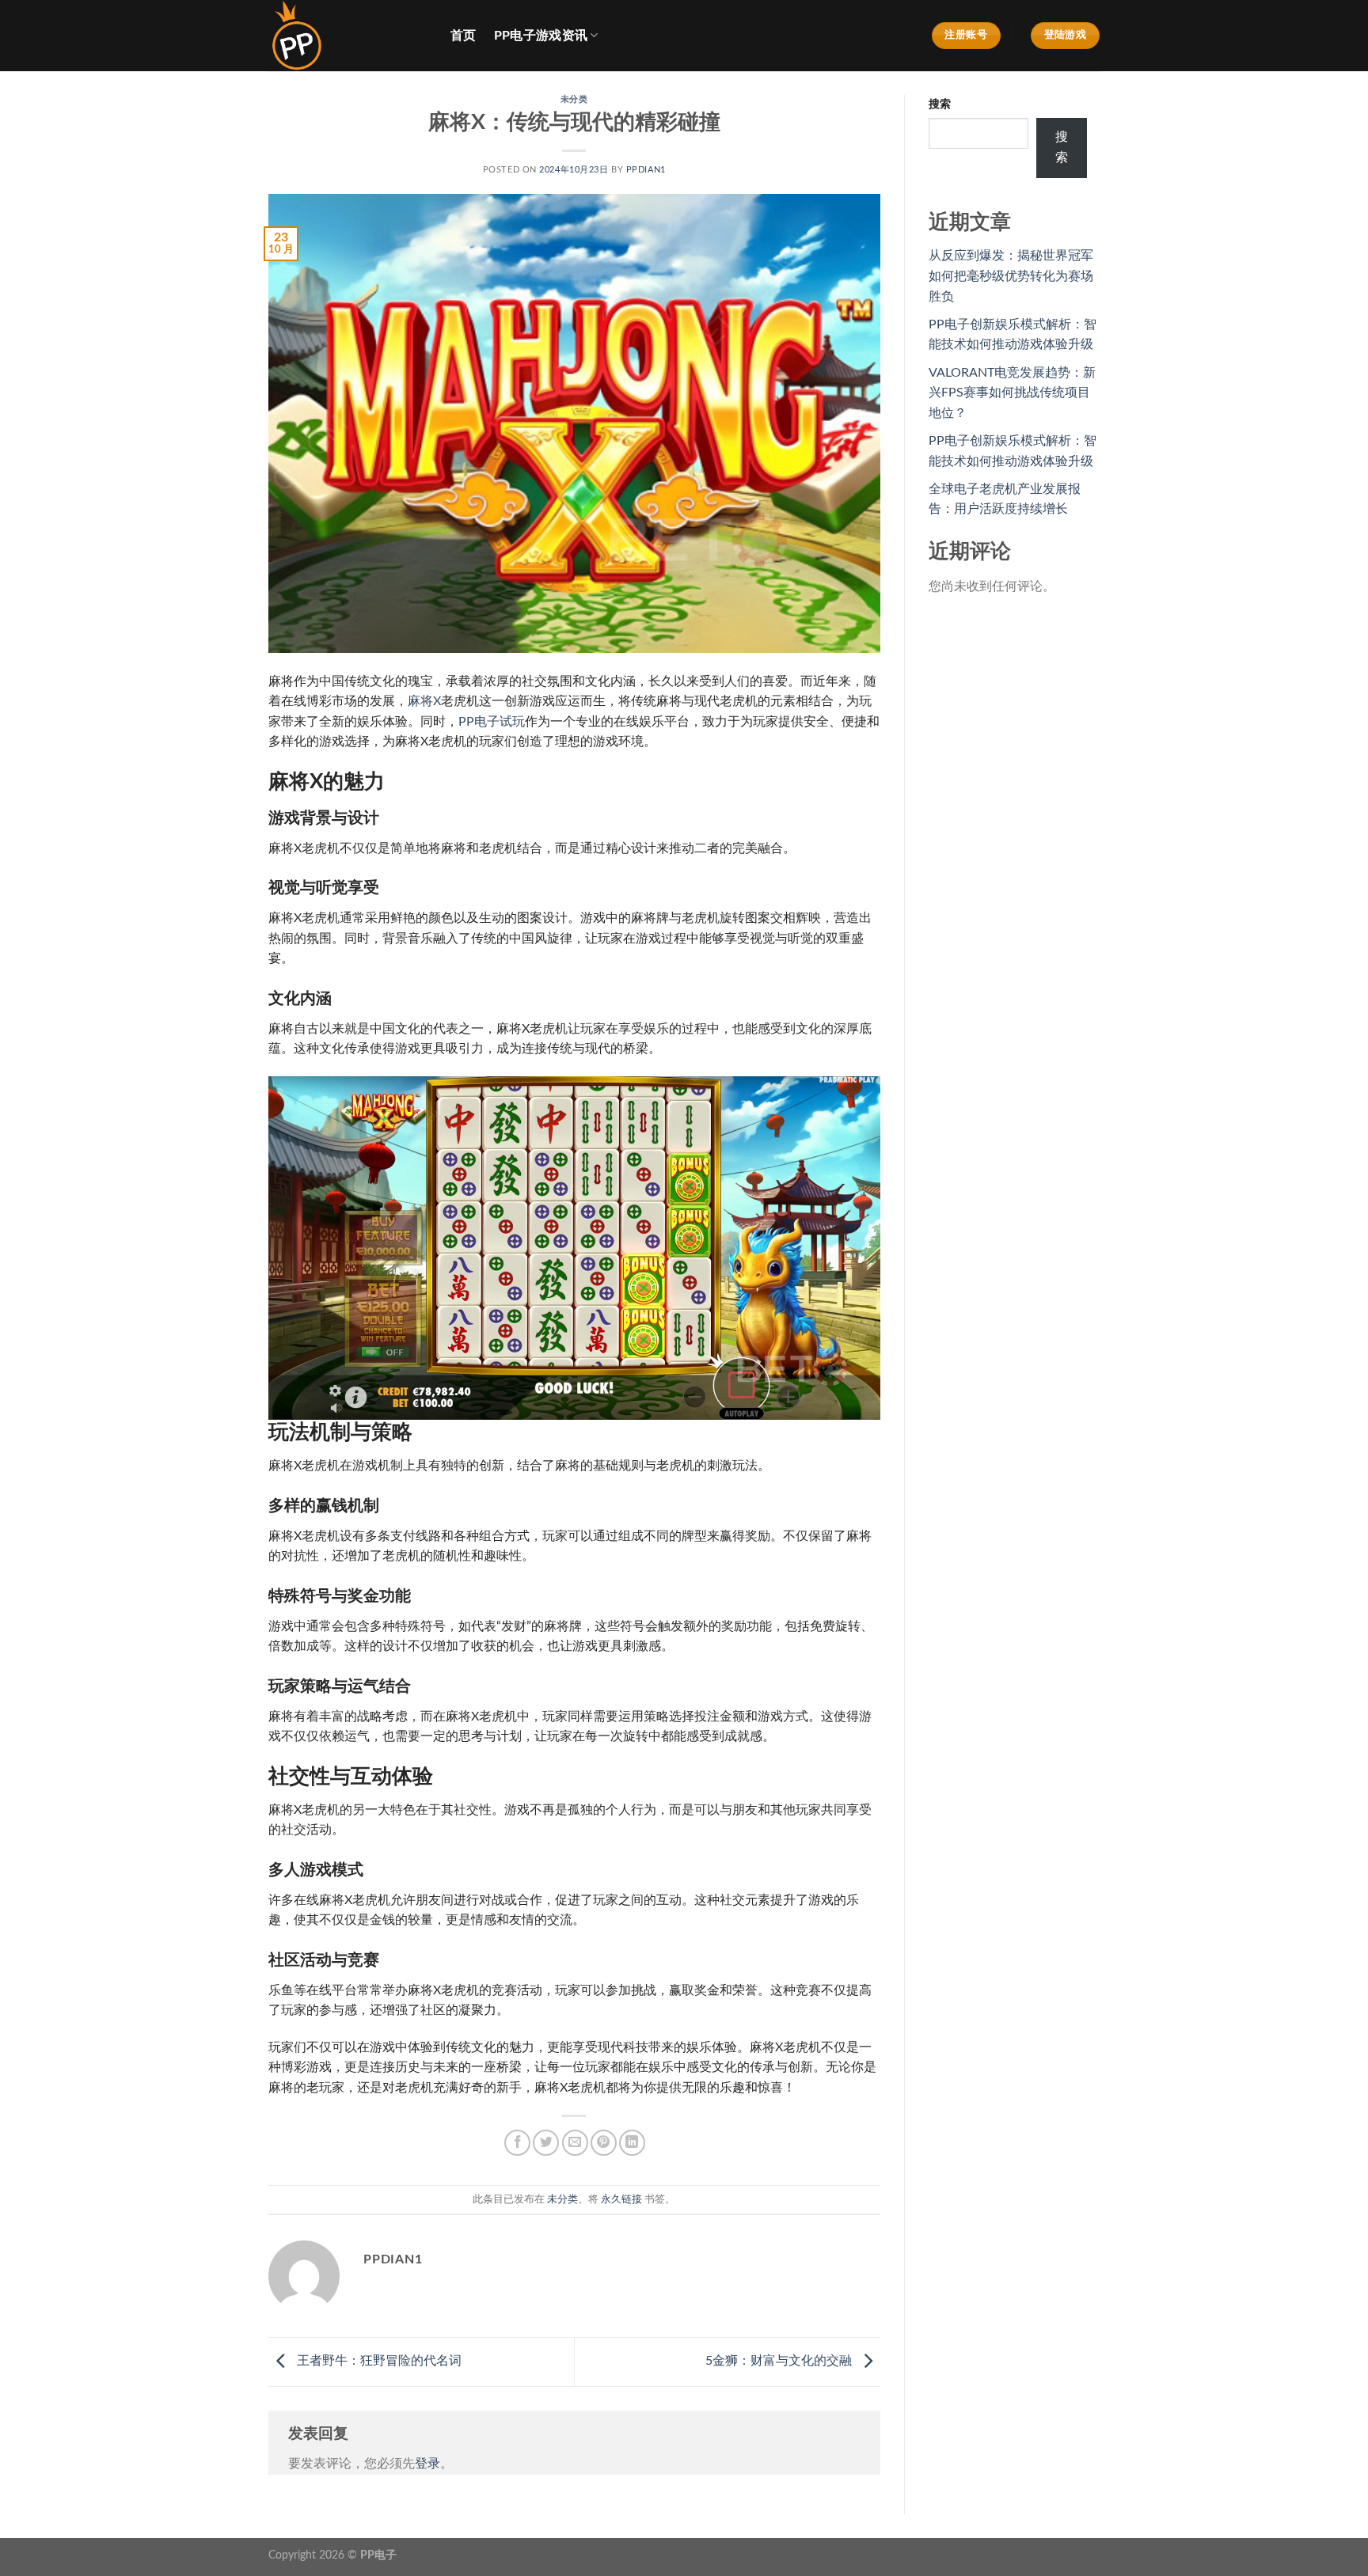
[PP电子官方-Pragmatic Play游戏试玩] (348, 36)
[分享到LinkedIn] (632, 2143)
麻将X (424, 701)
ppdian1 (646, 170)
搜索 (940, 104)
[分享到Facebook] (517, 2143)
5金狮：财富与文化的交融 (780, 2361)
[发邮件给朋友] (575, 2143)
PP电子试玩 (492, 722)
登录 (427, 2464)
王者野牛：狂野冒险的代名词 (378, 2361)
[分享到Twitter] (546, 2143)
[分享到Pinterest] (604, 2143)
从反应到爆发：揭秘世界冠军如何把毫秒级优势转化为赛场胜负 (1011, 276)
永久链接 (621, 2199)
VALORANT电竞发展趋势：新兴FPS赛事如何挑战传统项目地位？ (1012, 393)
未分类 (574, 99)
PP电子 (378, 2555)
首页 (464, 36)
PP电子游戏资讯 (541, 36)
